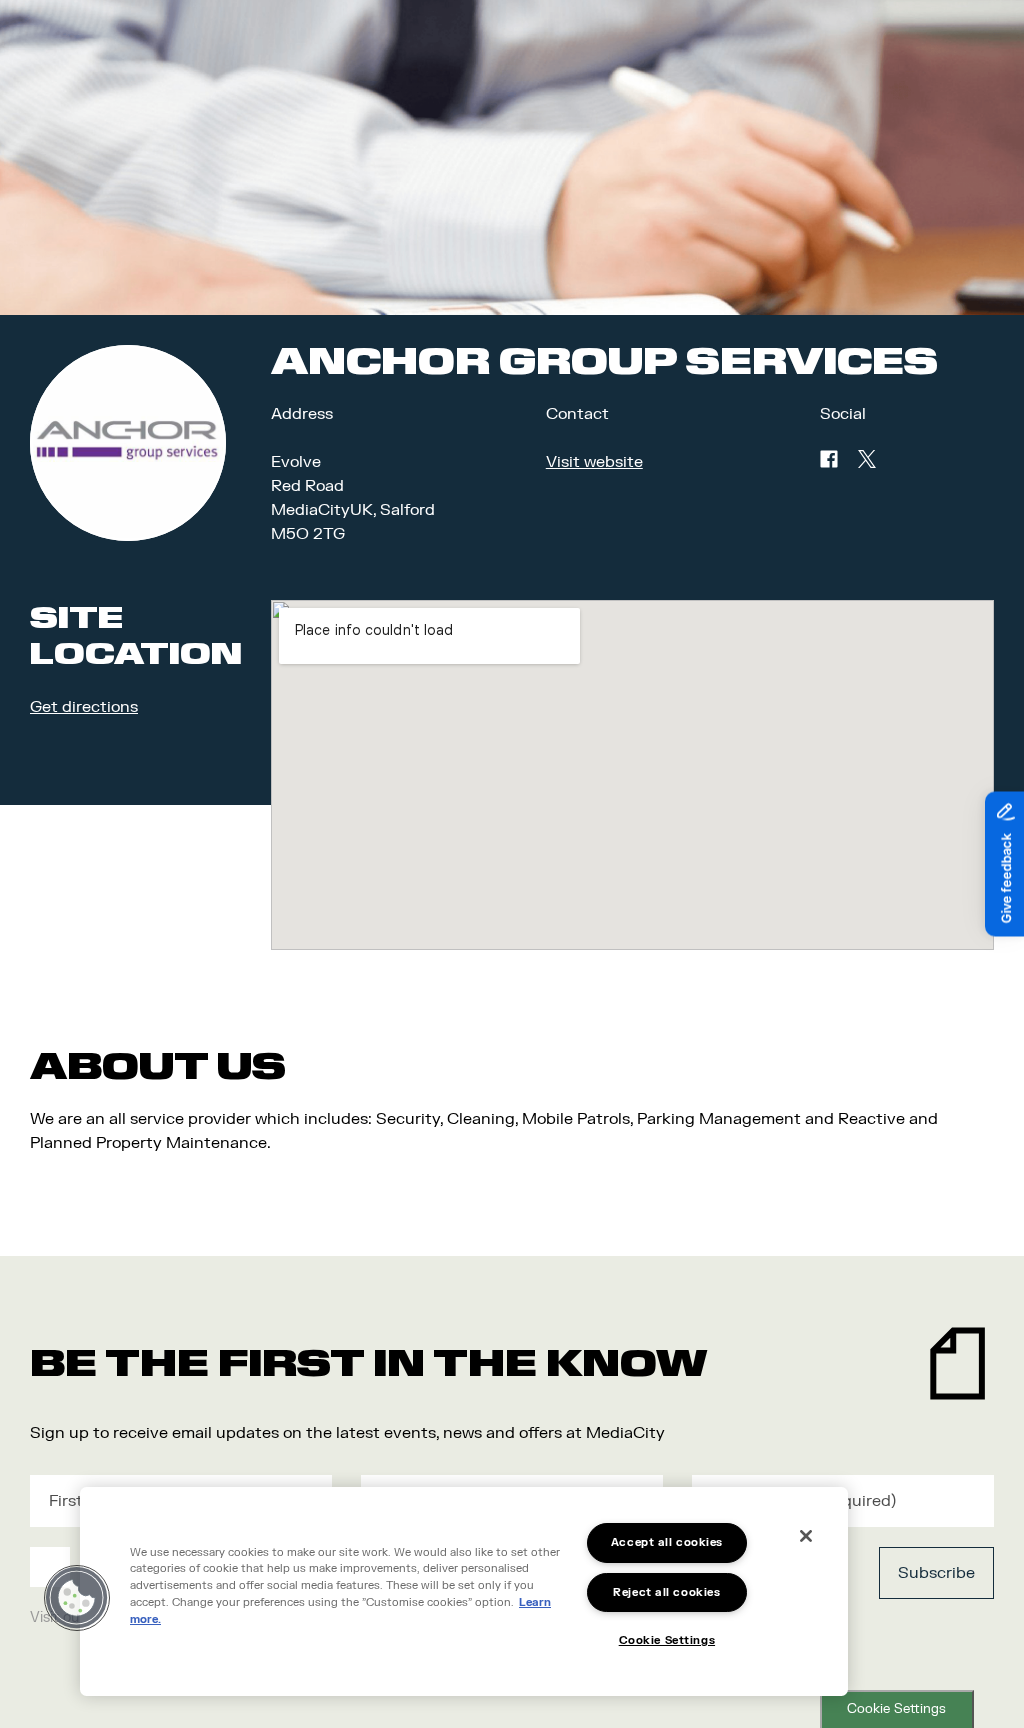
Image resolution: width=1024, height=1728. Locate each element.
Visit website (594, 462)
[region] (464, 1591)
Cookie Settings (896, 1709)
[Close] (806, 1536)
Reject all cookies (666, 1592)
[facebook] (829, 459)
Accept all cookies (667, 1542)
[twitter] (867, 459)
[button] (77, 1598)
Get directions (84, 707)
